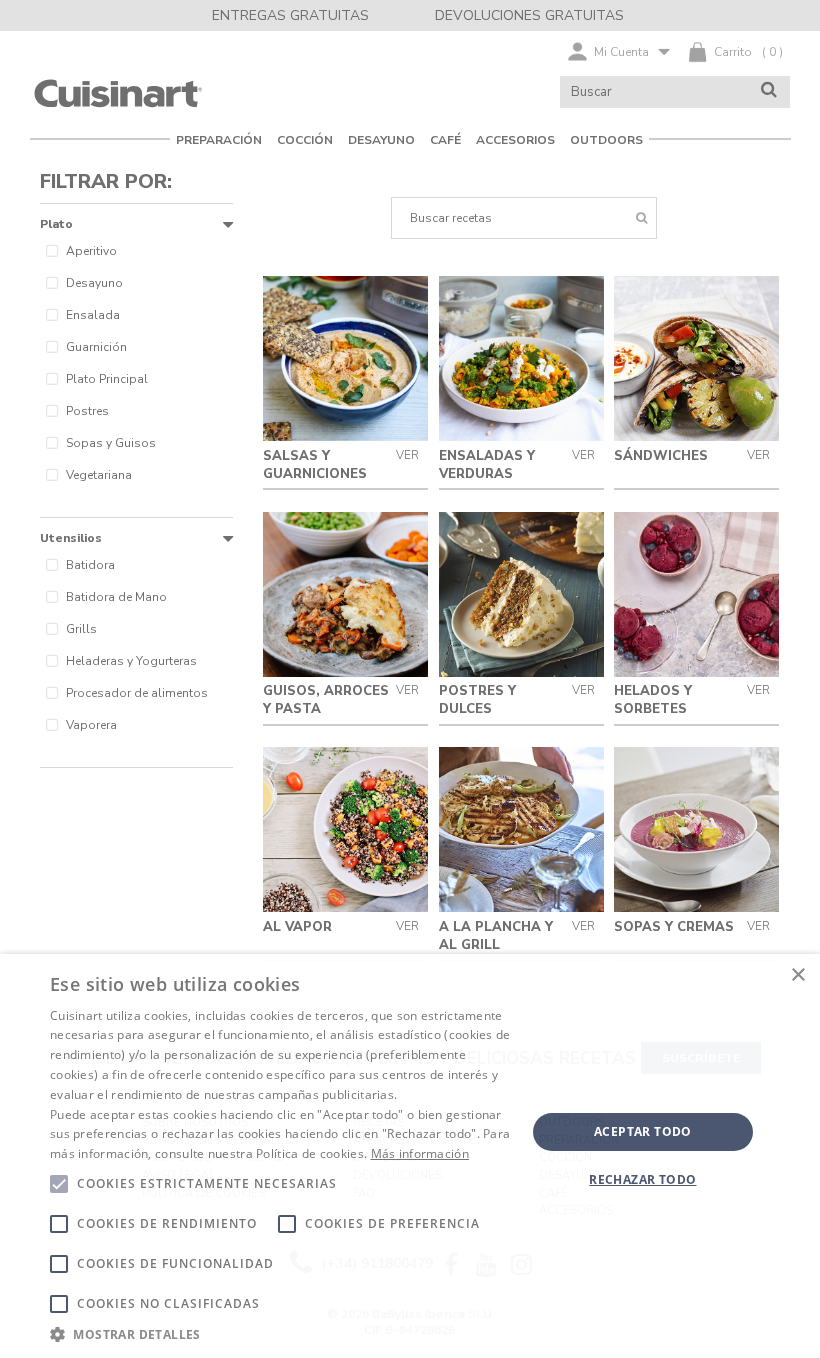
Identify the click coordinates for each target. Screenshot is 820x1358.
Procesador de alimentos (137, 693)
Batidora (90, 565)
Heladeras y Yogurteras (131, 661)
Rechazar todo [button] (642, 1179)
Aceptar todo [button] (643, 1131)
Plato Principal (107, 379)
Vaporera (91, 725)
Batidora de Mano (116, 597)
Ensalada (93, 315)
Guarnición (96, 347)
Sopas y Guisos (111, 443)
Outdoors (606, 140)
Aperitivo (91, 251)
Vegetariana (99, 475)
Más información (420, 1153)
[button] (281, 1333)
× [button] (797, 975)
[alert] (410, 1156)
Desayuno (94, 283)
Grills (81, 629)
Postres (87, 411)
